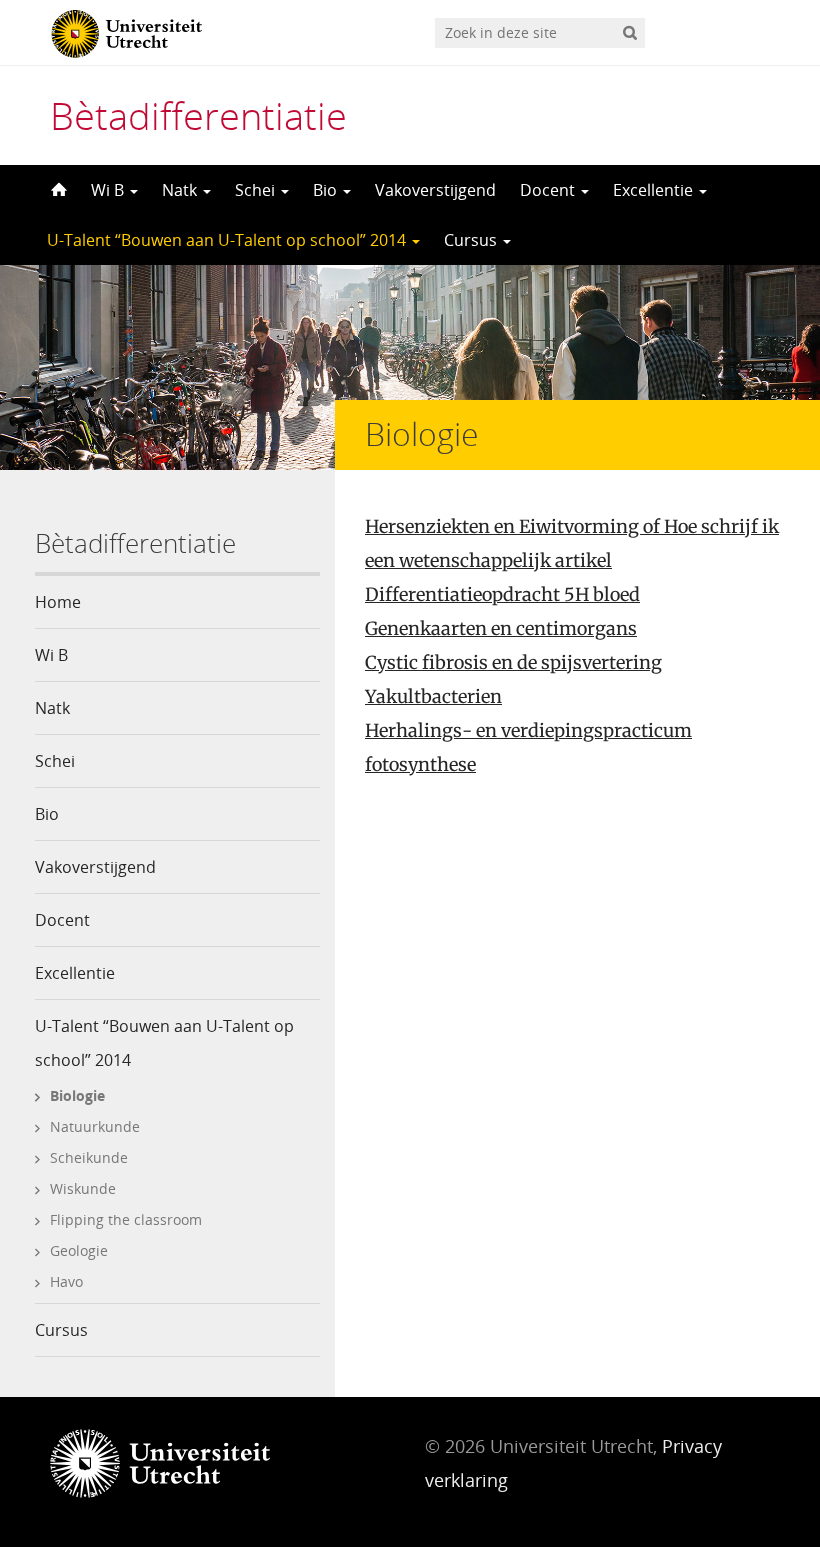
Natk (181, 190)
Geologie (79, 1250)
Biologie (77, 1095)
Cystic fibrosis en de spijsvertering (513, 662)
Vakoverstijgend (435, 190)
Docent (549, 190)
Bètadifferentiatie (198, 115)
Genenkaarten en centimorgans (501, 628)
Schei (257, 190)
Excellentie (655, 190)
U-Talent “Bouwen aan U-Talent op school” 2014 (228, 240)
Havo (66, 1281)
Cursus (472, 240)
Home (58, 602)
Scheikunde (89, 1157)
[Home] (57, 190)
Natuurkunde (95, 1126)
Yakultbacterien (433, 696)
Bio (327, 190)
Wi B (109, 190)
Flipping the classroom (126, 1219)
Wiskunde (83, 1188)
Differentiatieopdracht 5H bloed (502, 594)
